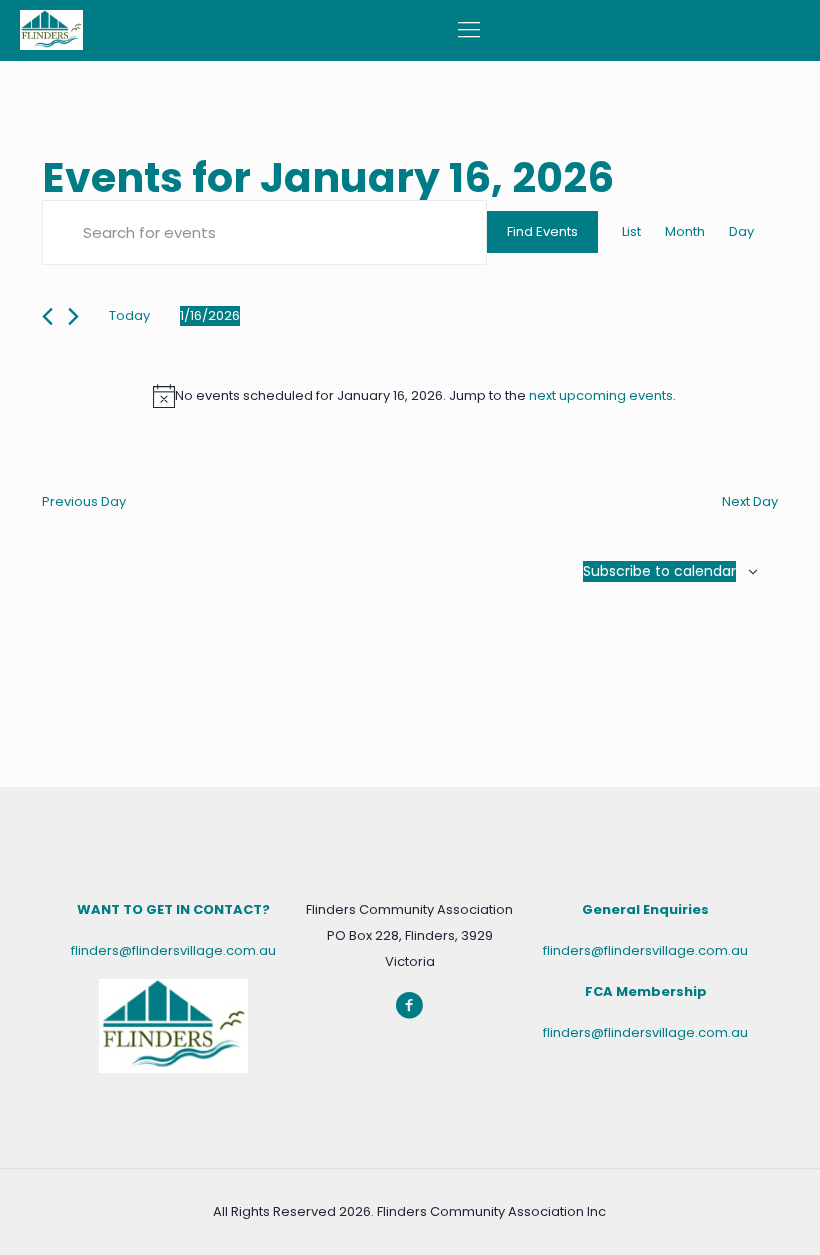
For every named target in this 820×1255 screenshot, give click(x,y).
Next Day (750, 501)
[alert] (414, 396)
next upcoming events (601, 395)
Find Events (542, 231)
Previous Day (84, 501)
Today (129, 315)
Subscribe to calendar (659, 571)
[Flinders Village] (51, 30)
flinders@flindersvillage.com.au (173, 950)
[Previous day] (47, 316)
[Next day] (73, 316)
